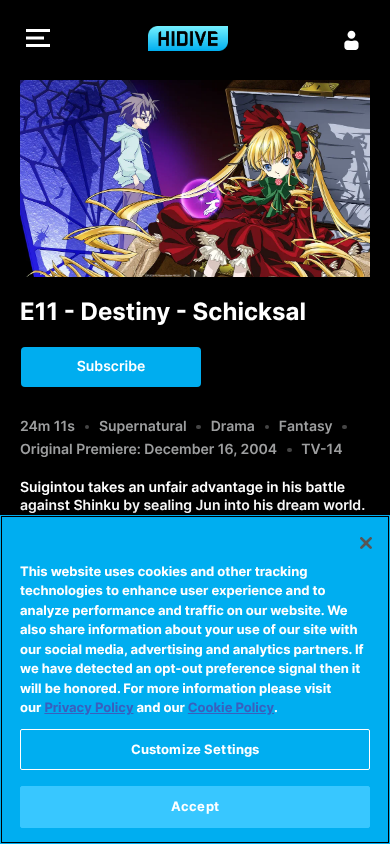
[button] (38, 40)
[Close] (366, 543)
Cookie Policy (231, 708)
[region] (195, 679)
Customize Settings (195, 749)
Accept (195, 806)
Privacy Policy (88, 708)
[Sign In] (352, 40)
